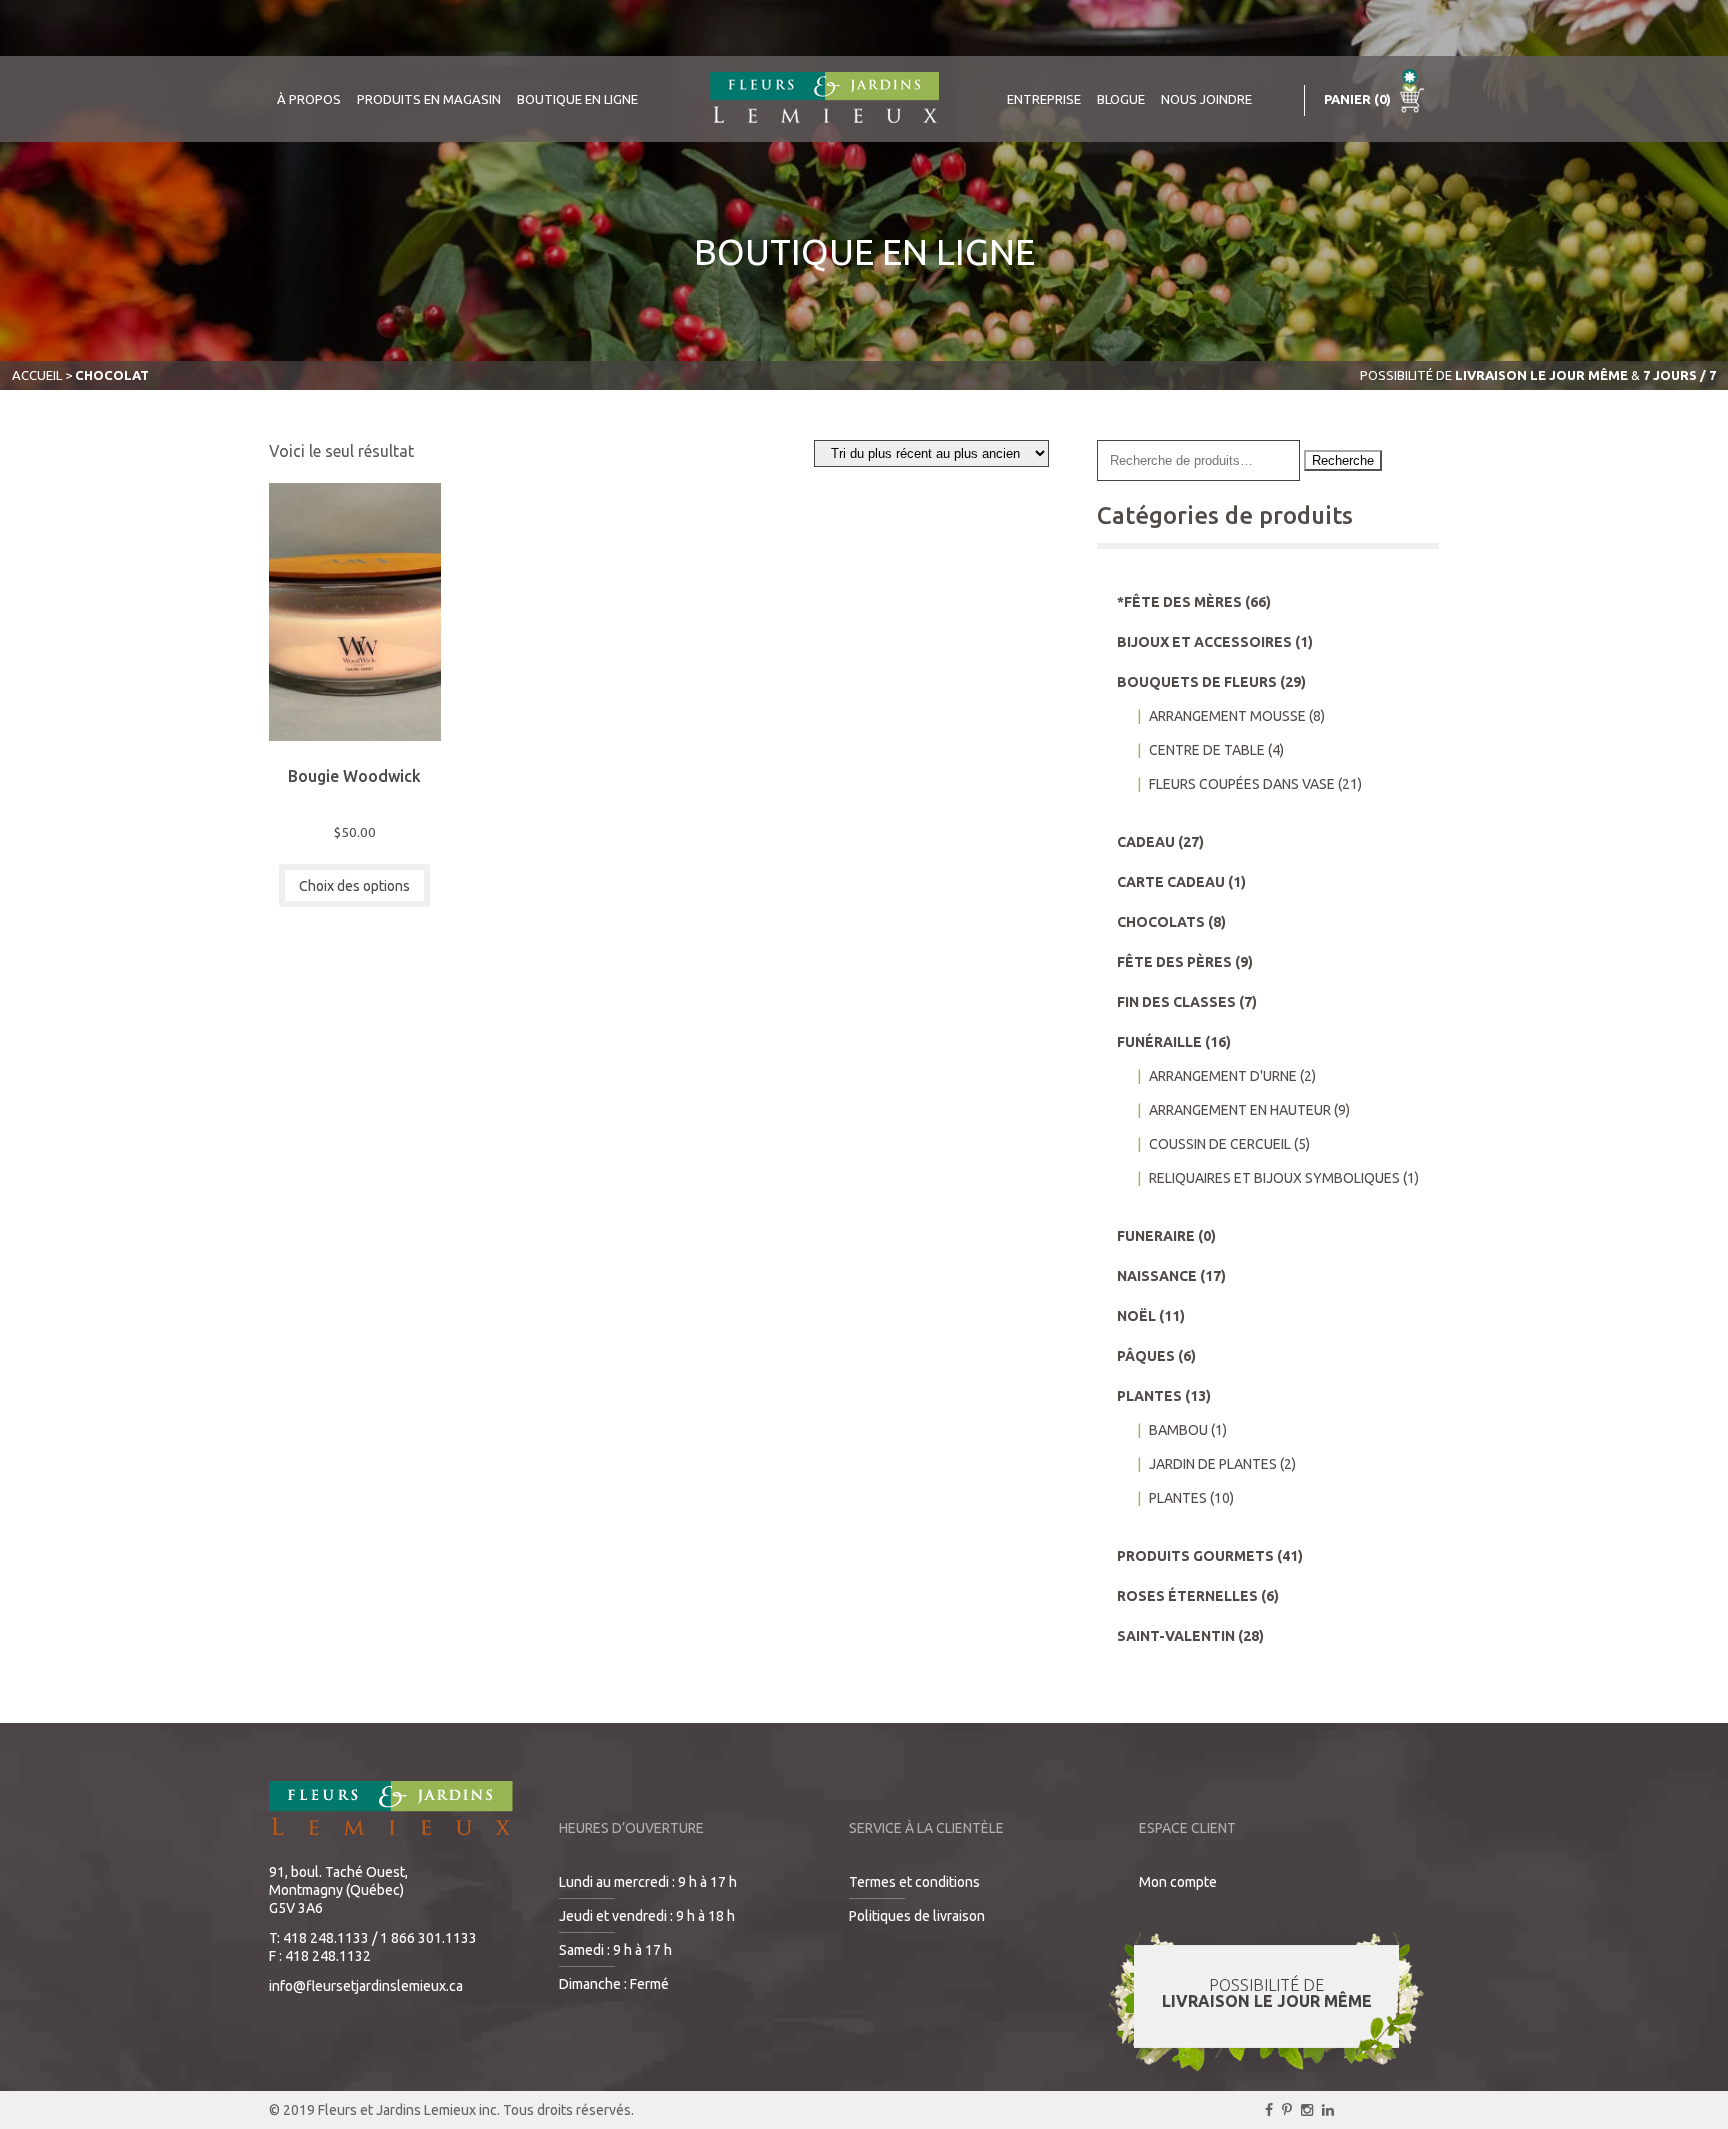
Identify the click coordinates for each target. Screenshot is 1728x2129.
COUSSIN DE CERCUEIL (1220, 1144)
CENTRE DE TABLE (1207, 750)
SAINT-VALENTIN (1176, 1636)
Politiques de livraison (917, 1916)
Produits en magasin (429, 99)
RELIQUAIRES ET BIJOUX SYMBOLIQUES (1274, 1178)
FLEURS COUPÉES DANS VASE (1242, 784)
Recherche (1343, 460)
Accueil (37, 375)
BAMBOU (1178, 1430)
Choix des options (354, 886)
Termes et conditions (914, 1882)
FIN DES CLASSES (1176, 1002)
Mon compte (1178, 1882)
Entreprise (1044, 99)
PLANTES (1149, 1396)
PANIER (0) (1359, 99)
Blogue (1121, 99)
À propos (309, 99)
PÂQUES (1146, 1356)
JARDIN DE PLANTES (1213, 1464)
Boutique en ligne (577, 99)
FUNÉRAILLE (1159, 1042)
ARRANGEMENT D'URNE (1223, 1076)
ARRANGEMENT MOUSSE (1227, 716)
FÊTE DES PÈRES (1174, 962)
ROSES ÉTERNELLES (1187, 1596)
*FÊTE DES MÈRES (1179, 602)
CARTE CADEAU (1171, 882)
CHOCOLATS (1161, 922)
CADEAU (1146, 842)
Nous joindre (1206, 99)
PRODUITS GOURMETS (1195, 1556)
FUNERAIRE (1156, 1236)
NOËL (1136, 1316)
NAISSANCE (1157, 1276)
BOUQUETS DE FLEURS (1197, 682)
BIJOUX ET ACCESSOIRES (1204, 642)
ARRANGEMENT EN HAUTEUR (1240, 1110)
